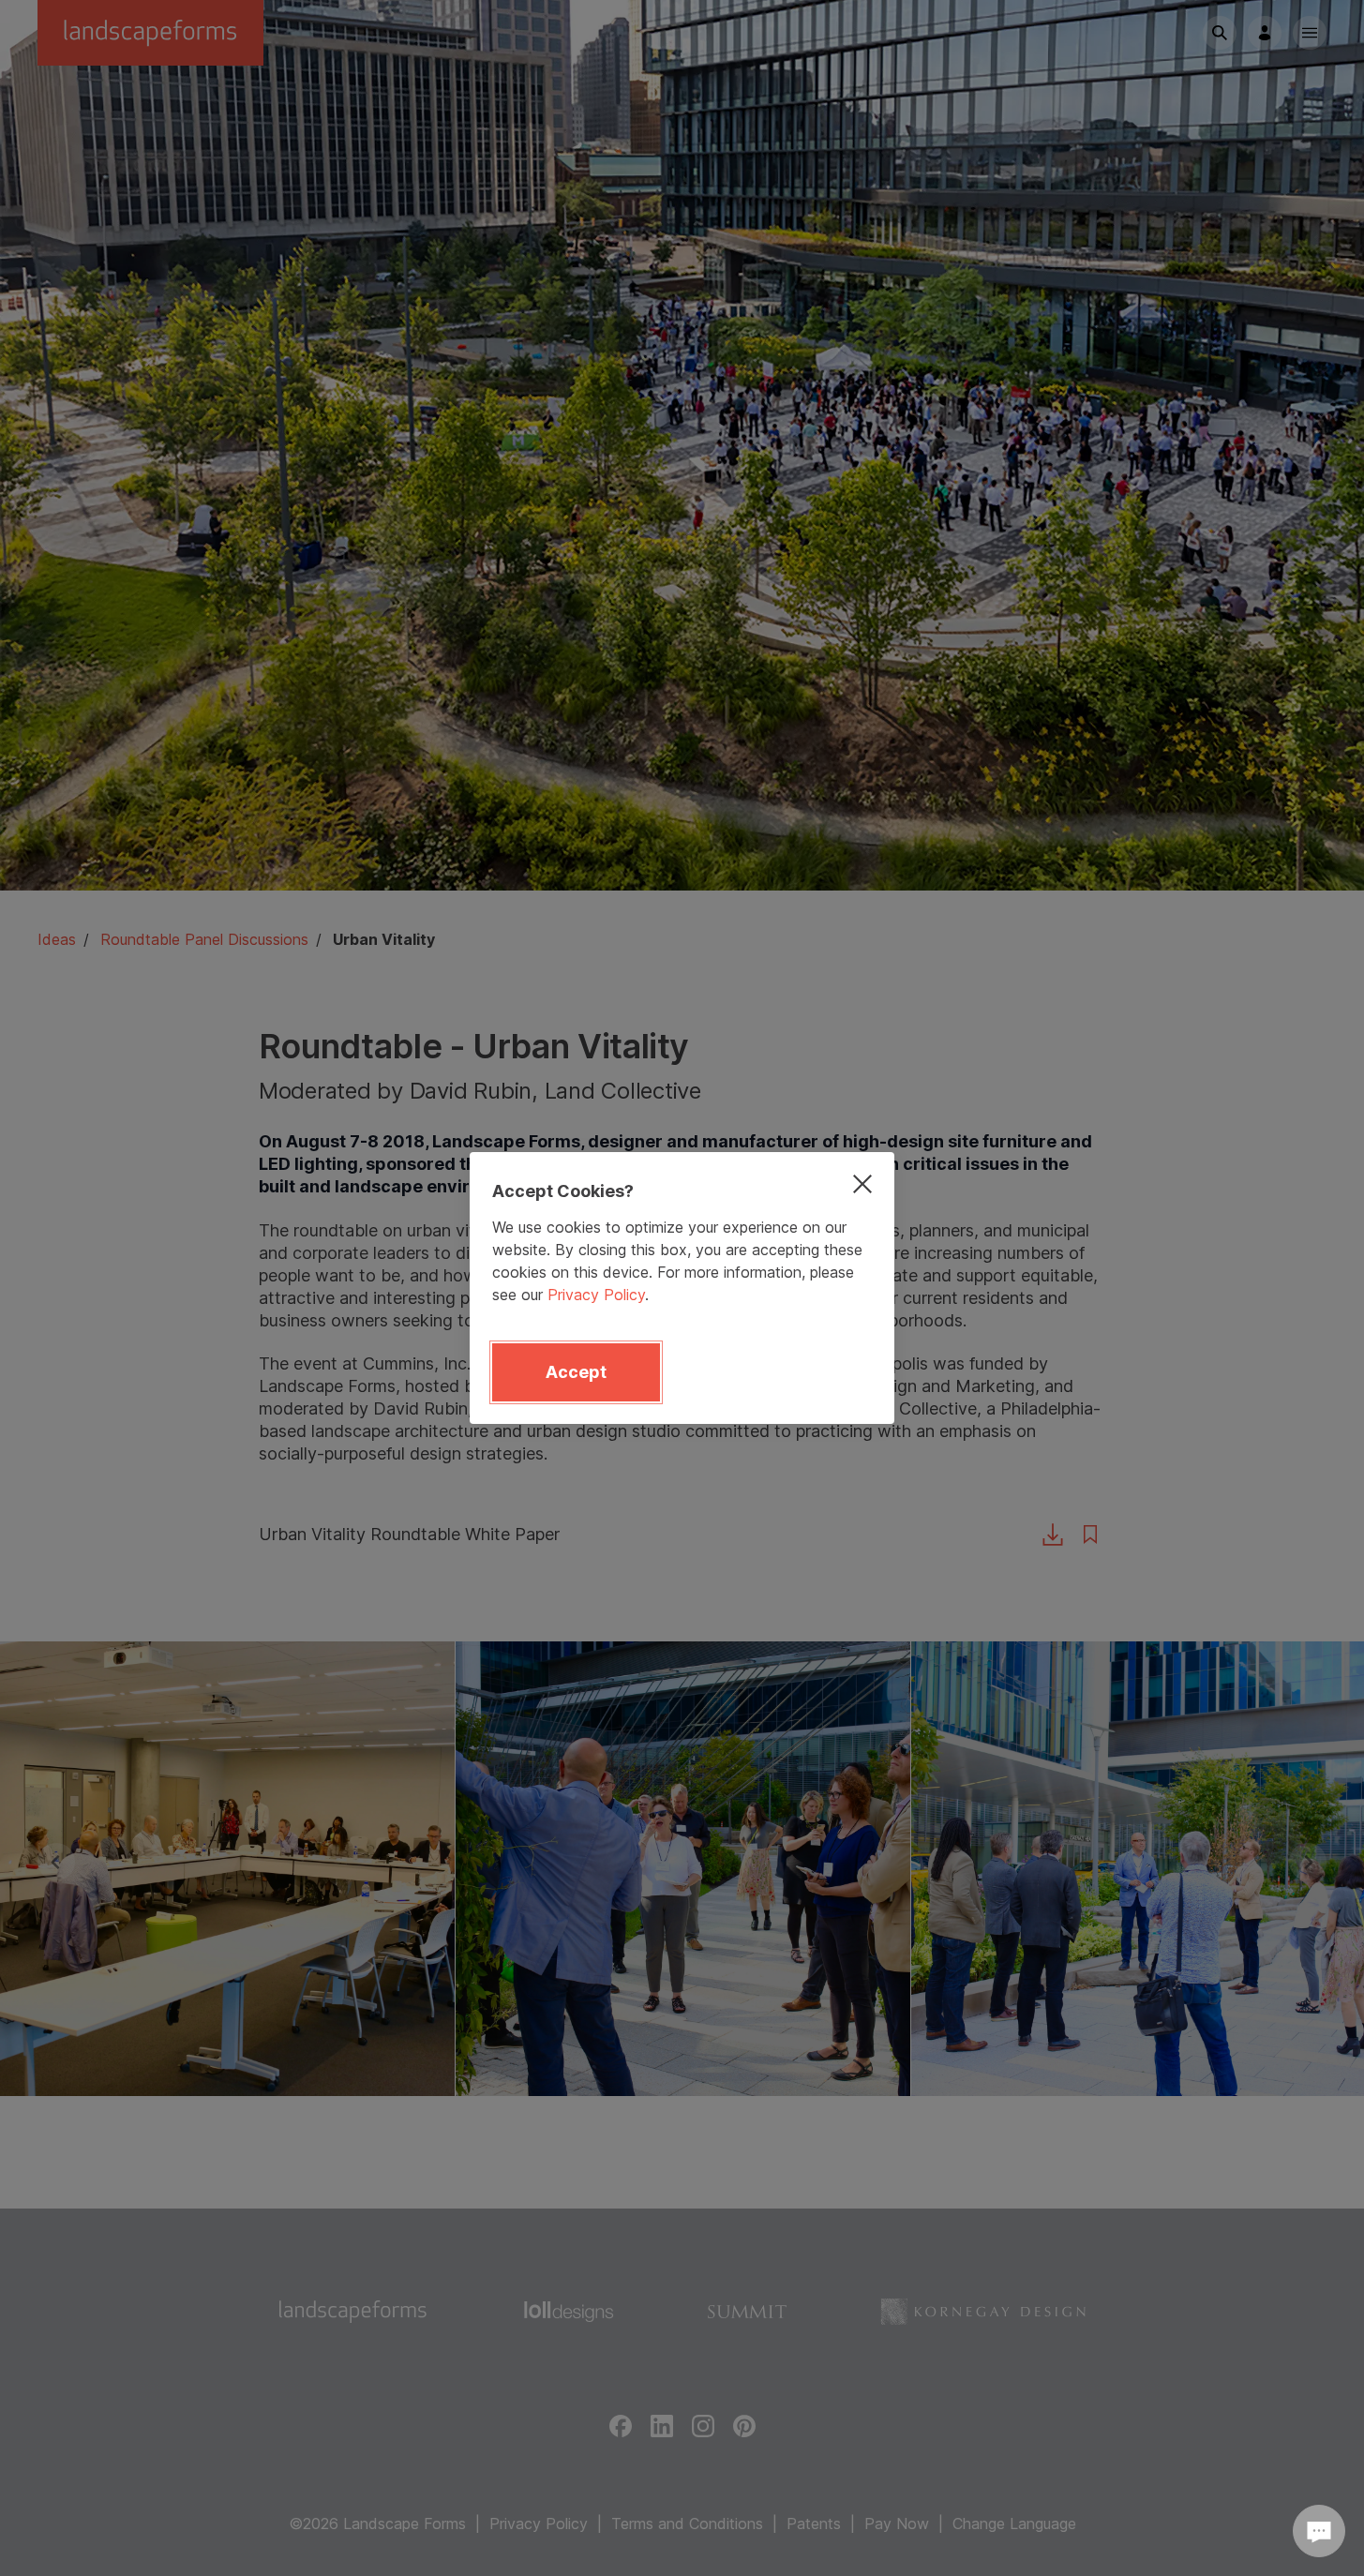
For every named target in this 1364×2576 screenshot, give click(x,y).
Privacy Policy (596, 1295)
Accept (576, 1372)
